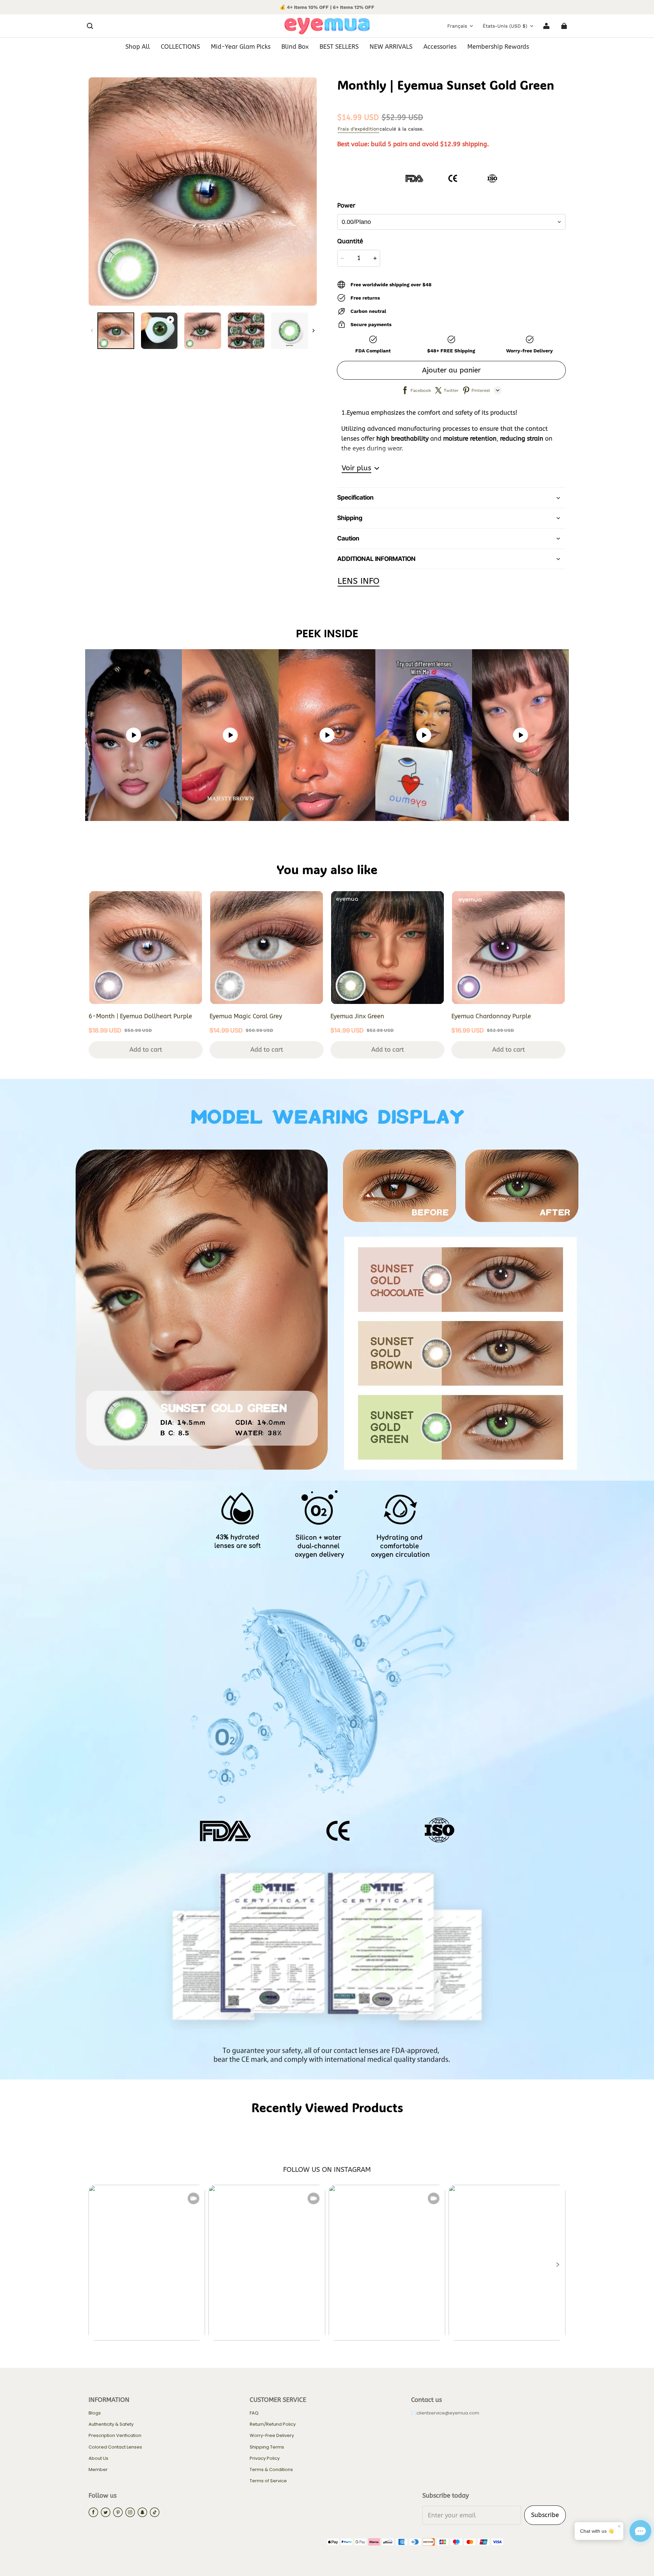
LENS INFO (359, 581)
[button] (90, 26)
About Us (98, 2458)
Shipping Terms (267, 2447)
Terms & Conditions (271, 2470)
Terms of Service (268, 2481)
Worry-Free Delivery (272, 2436)
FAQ (254, 2413)
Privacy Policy (265, 2458)
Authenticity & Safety (111, 2424)
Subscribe (545, 2515)
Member (98, 2470)
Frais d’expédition (358, 129)
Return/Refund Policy (273, 2424)
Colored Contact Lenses (115, 2447)
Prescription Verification (115, 2436)
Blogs (95, 2413)
